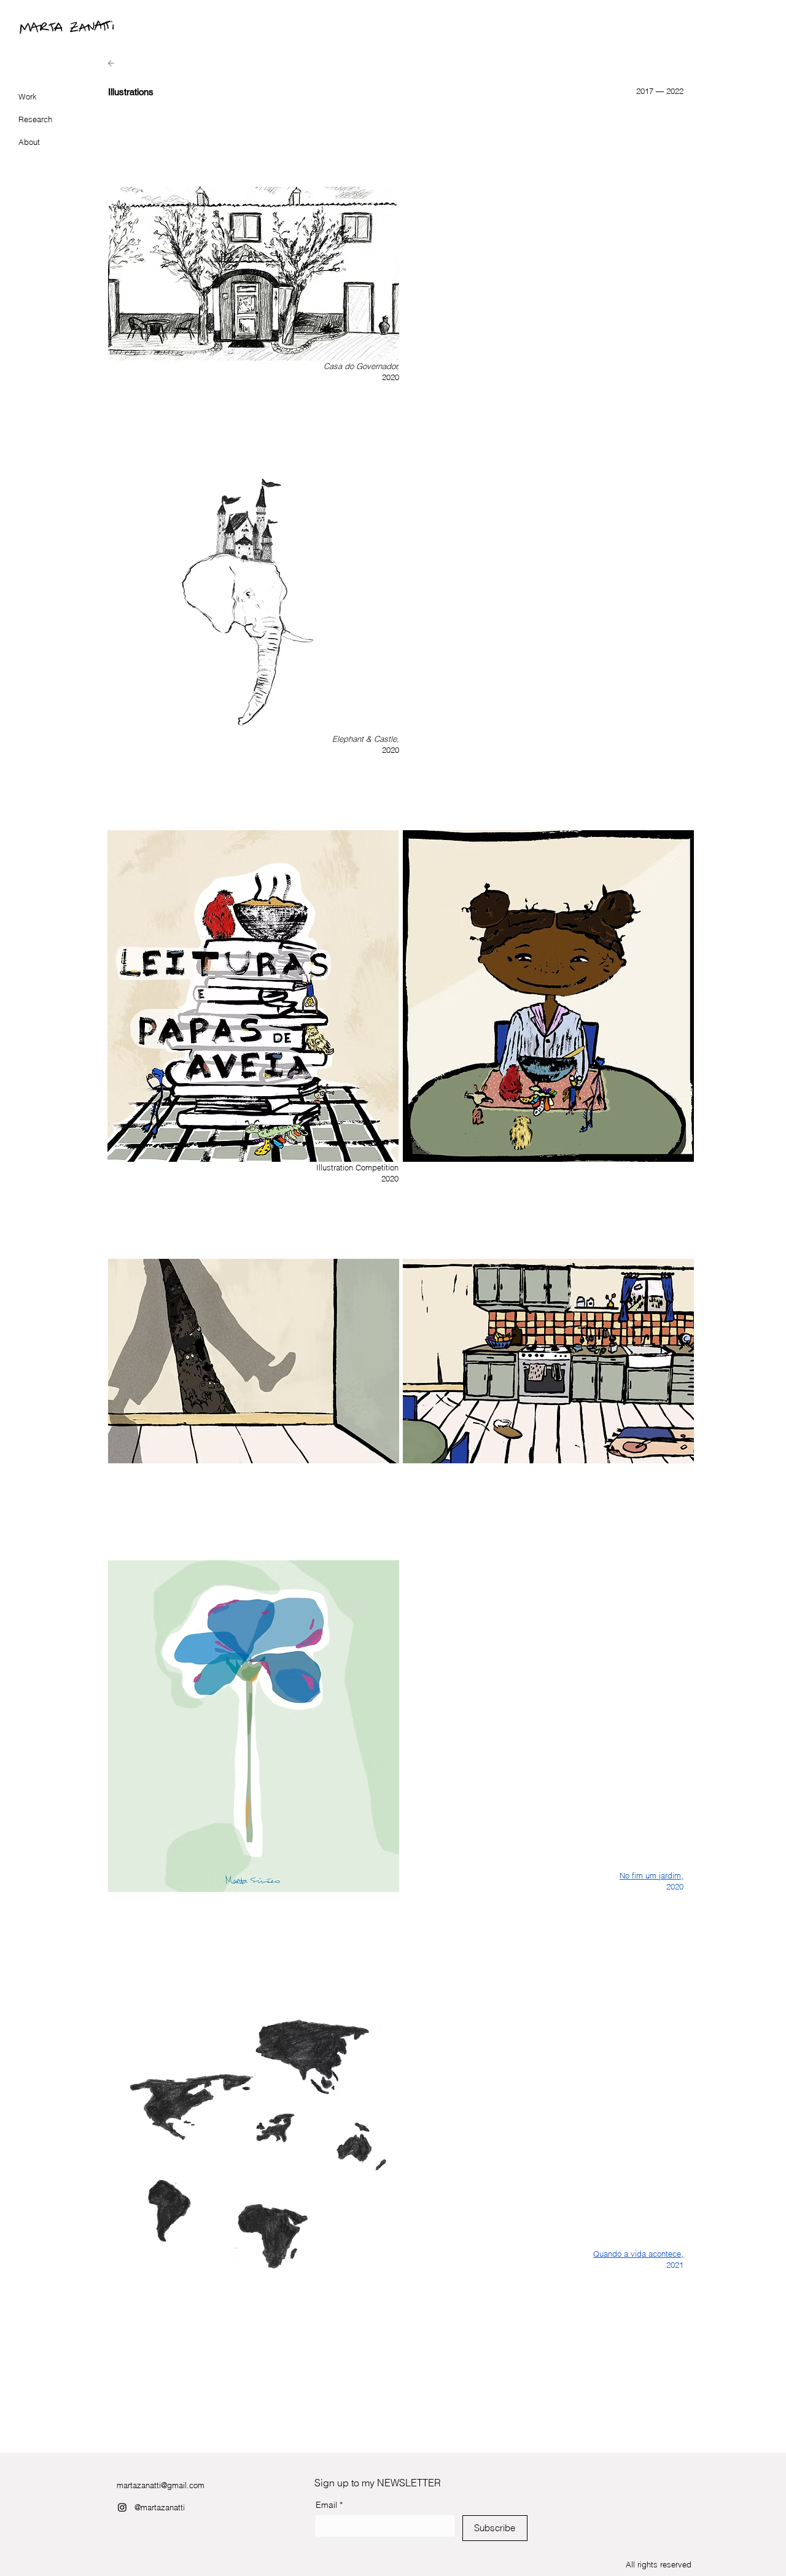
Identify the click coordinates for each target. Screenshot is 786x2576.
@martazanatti (160, 2507)
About (29, 142)
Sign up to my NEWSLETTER (378, 2483)
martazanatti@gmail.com (161, 2485)
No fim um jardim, (652, 1875)
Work (28, 96)
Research (35, 119)
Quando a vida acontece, (638, 2254)
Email (329, 2505)
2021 (675, 2265)
